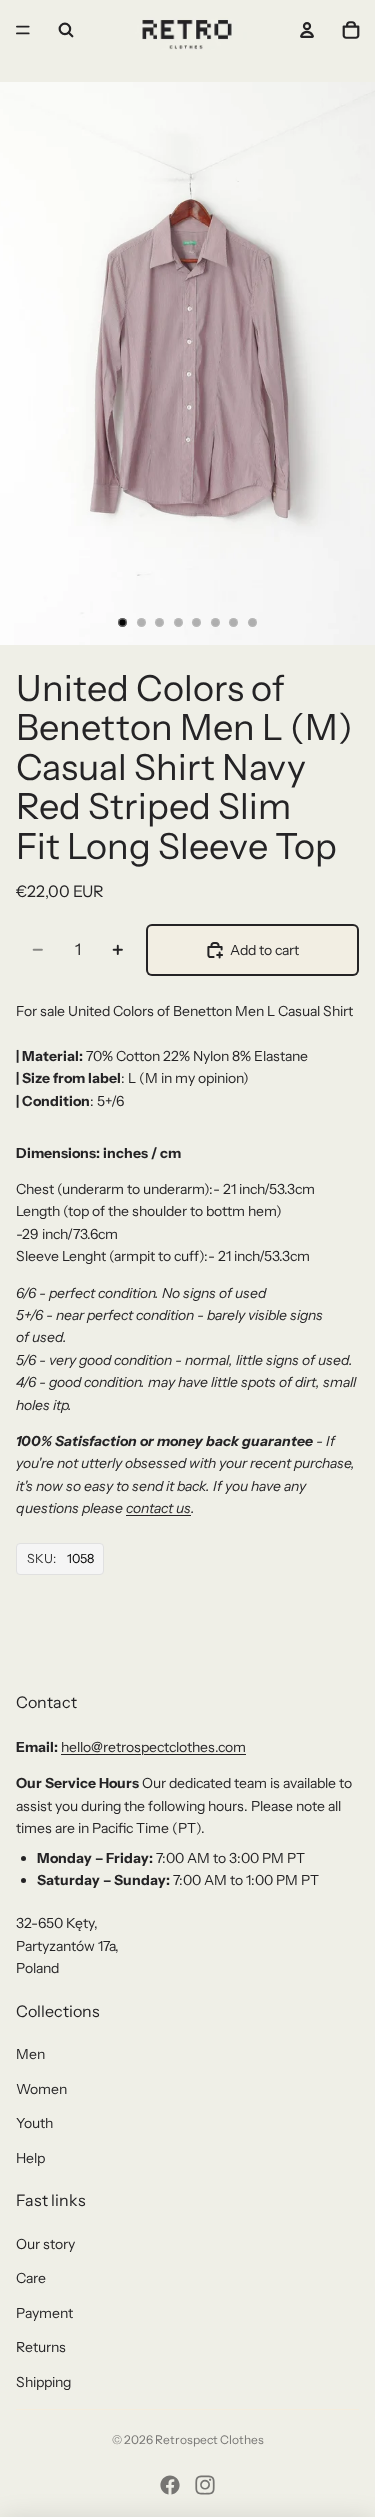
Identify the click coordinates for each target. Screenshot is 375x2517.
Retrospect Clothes (209, 2439)
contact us (158, 1508)
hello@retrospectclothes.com (153, 1747)
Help (30, 2158)
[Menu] (23, 30)
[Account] (307, 30)
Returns (41, 2347)
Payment (44, 2313)
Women (41, 2089)
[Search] (66, 30)
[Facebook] (170, 2485)
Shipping (43, 2382)
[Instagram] (205, 2485)
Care (31, 2278)
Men (30, 2054)
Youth (34, 2123)
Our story (45, 2244)
